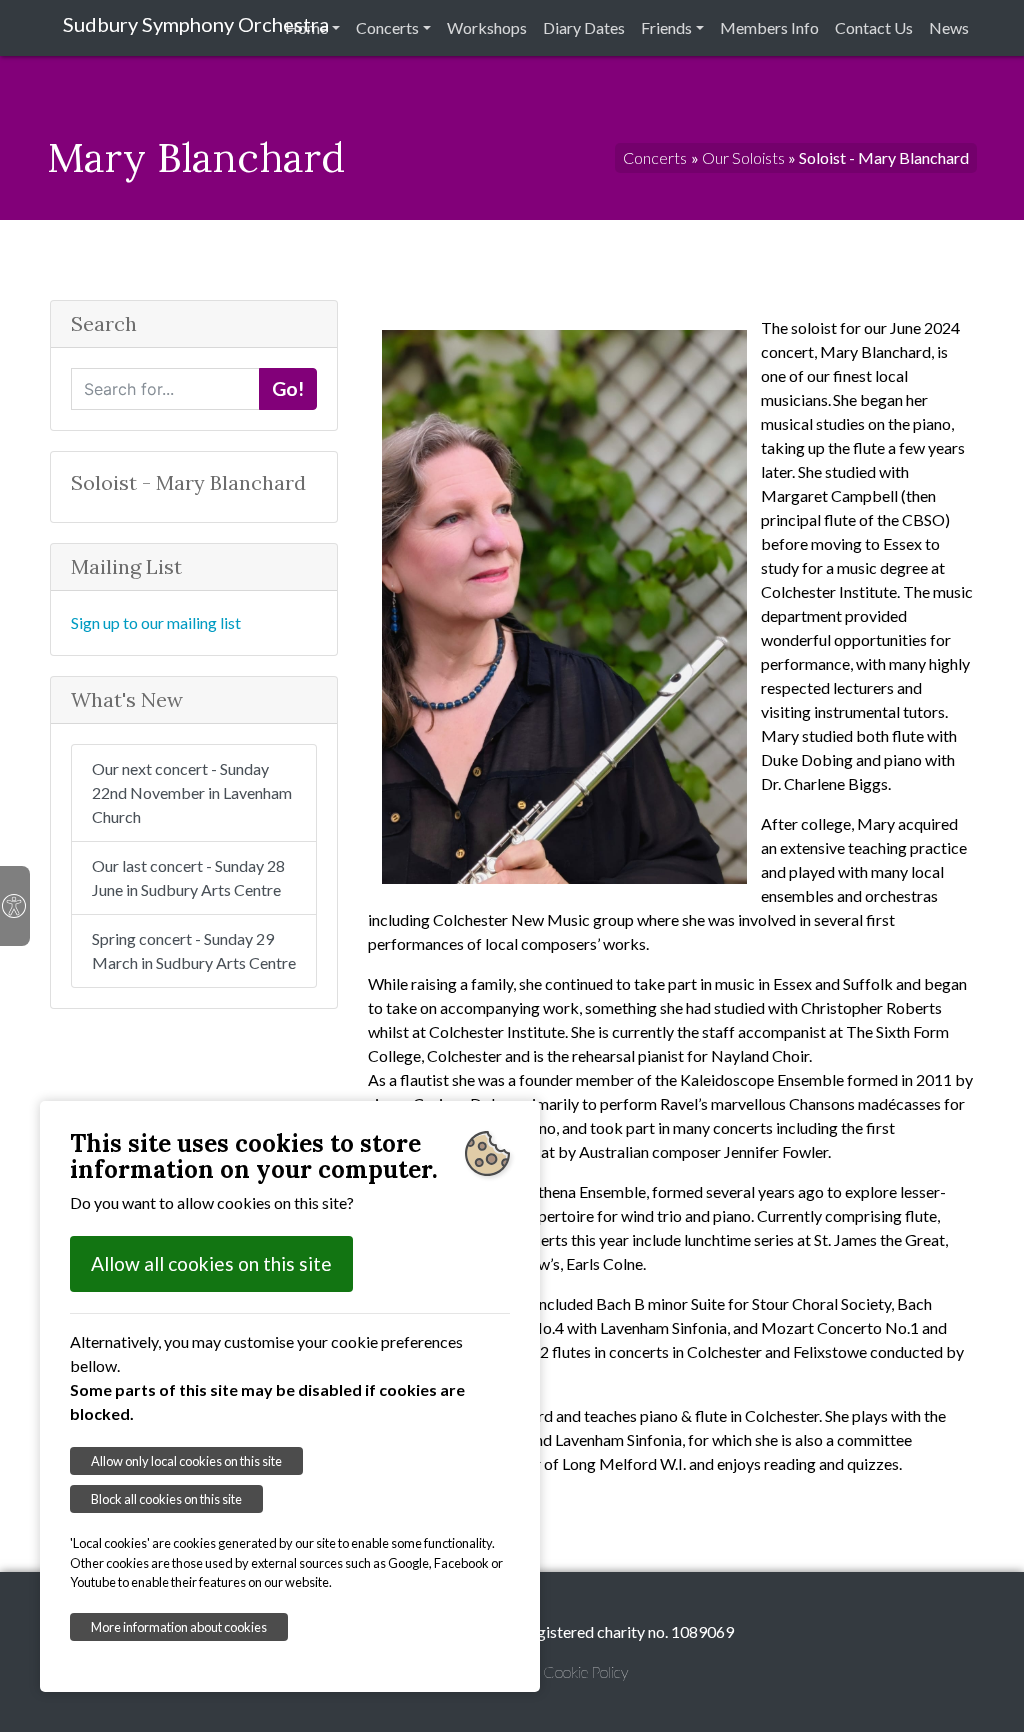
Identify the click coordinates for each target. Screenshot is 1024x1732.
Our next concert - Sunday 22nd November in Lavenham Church (192, 792)
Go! (288, 388)
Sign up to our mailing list (156, 622)
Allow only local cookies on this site (186, 1461)
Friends (666, 27)
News (949, 27)
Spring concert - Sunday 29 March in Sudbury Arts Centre (194, 950)
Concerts (387, 27)
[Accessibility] (15, 906)
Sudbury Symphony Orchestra (196, 24)
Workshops (487, 27)
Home (306, 27)
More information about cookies (179, 1627)
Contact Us (874, 27)
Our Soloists (743, 157)
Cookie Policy (585, 1671)
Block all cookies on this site (166, 1499)
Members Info (769, 27)
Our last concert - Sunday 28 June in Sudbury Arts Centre (188, 877)
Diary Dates (584, 27)
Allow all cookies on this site (211, 1263)
